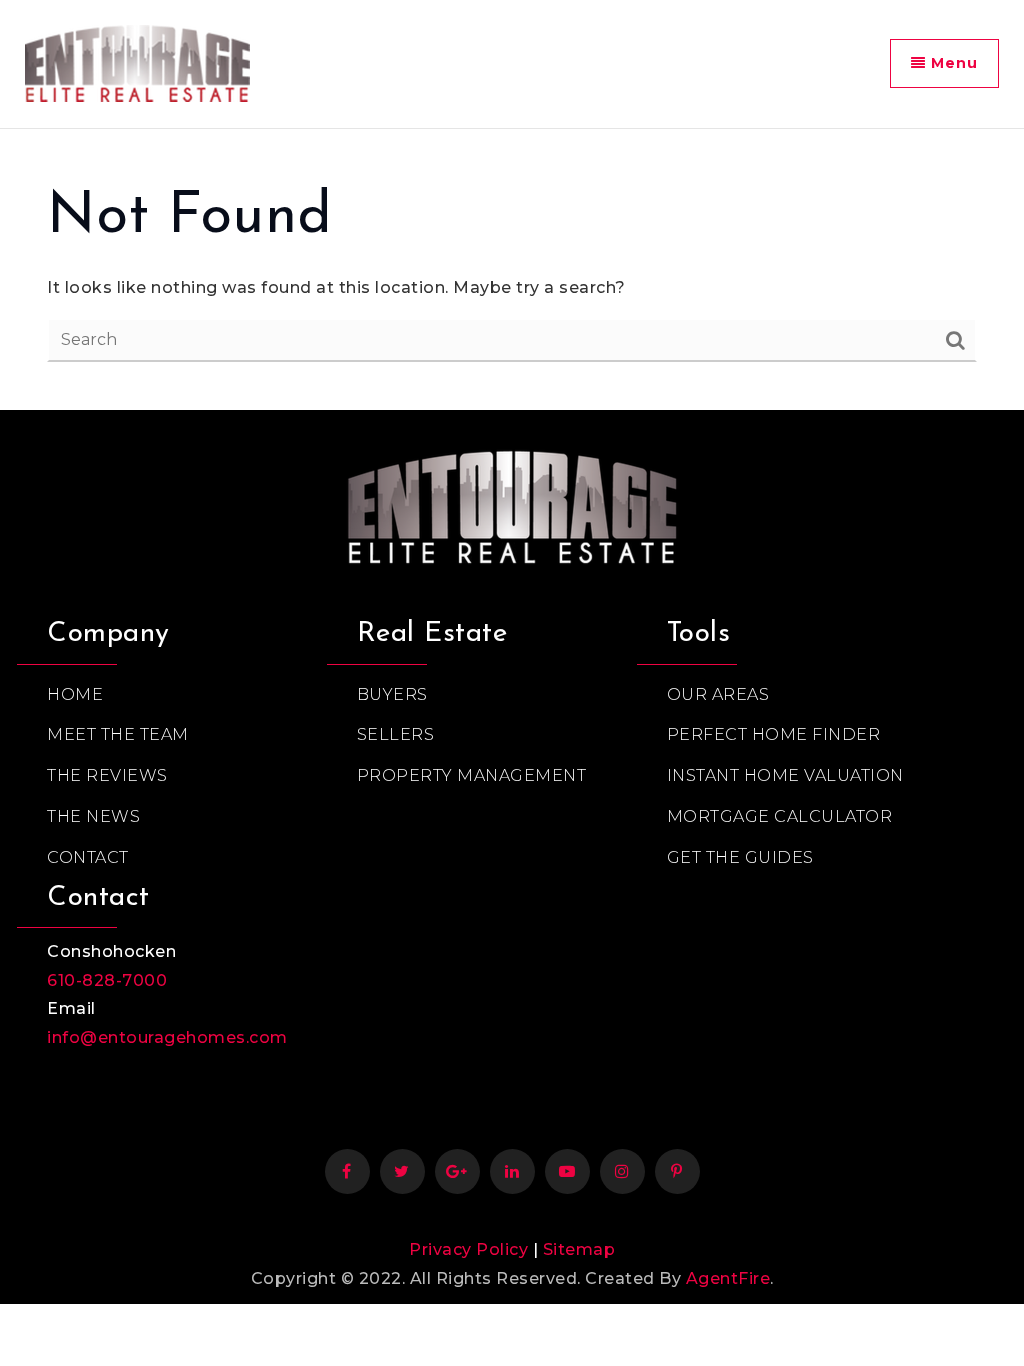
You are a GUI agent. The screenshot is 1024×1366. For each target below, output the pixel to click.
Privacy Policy (468, 1249)
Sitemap (579, 1249)
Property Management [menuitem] (472, 775)
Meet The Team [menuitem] (118, 734)
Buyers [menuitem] (392, 694)
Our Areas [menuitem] (718, 694)
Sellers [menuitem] (396, 734)
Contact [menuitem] (88, 857)
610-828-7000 (107, 980)
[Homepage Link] (512, 502)
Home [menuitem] (75, 694)
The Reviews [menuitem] (107, 775)
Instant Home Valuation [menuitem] (785, 775)
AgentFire (728, 1278)
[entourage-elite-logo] (137, 61)
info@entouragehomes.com (167, 1037)
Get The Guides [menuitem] (740, 857)
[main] (512, 270)
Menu (952, 63)
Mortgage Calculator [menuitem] (780, 816)
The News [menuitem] (93, 816)
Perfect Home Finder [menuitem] (774, 734)
